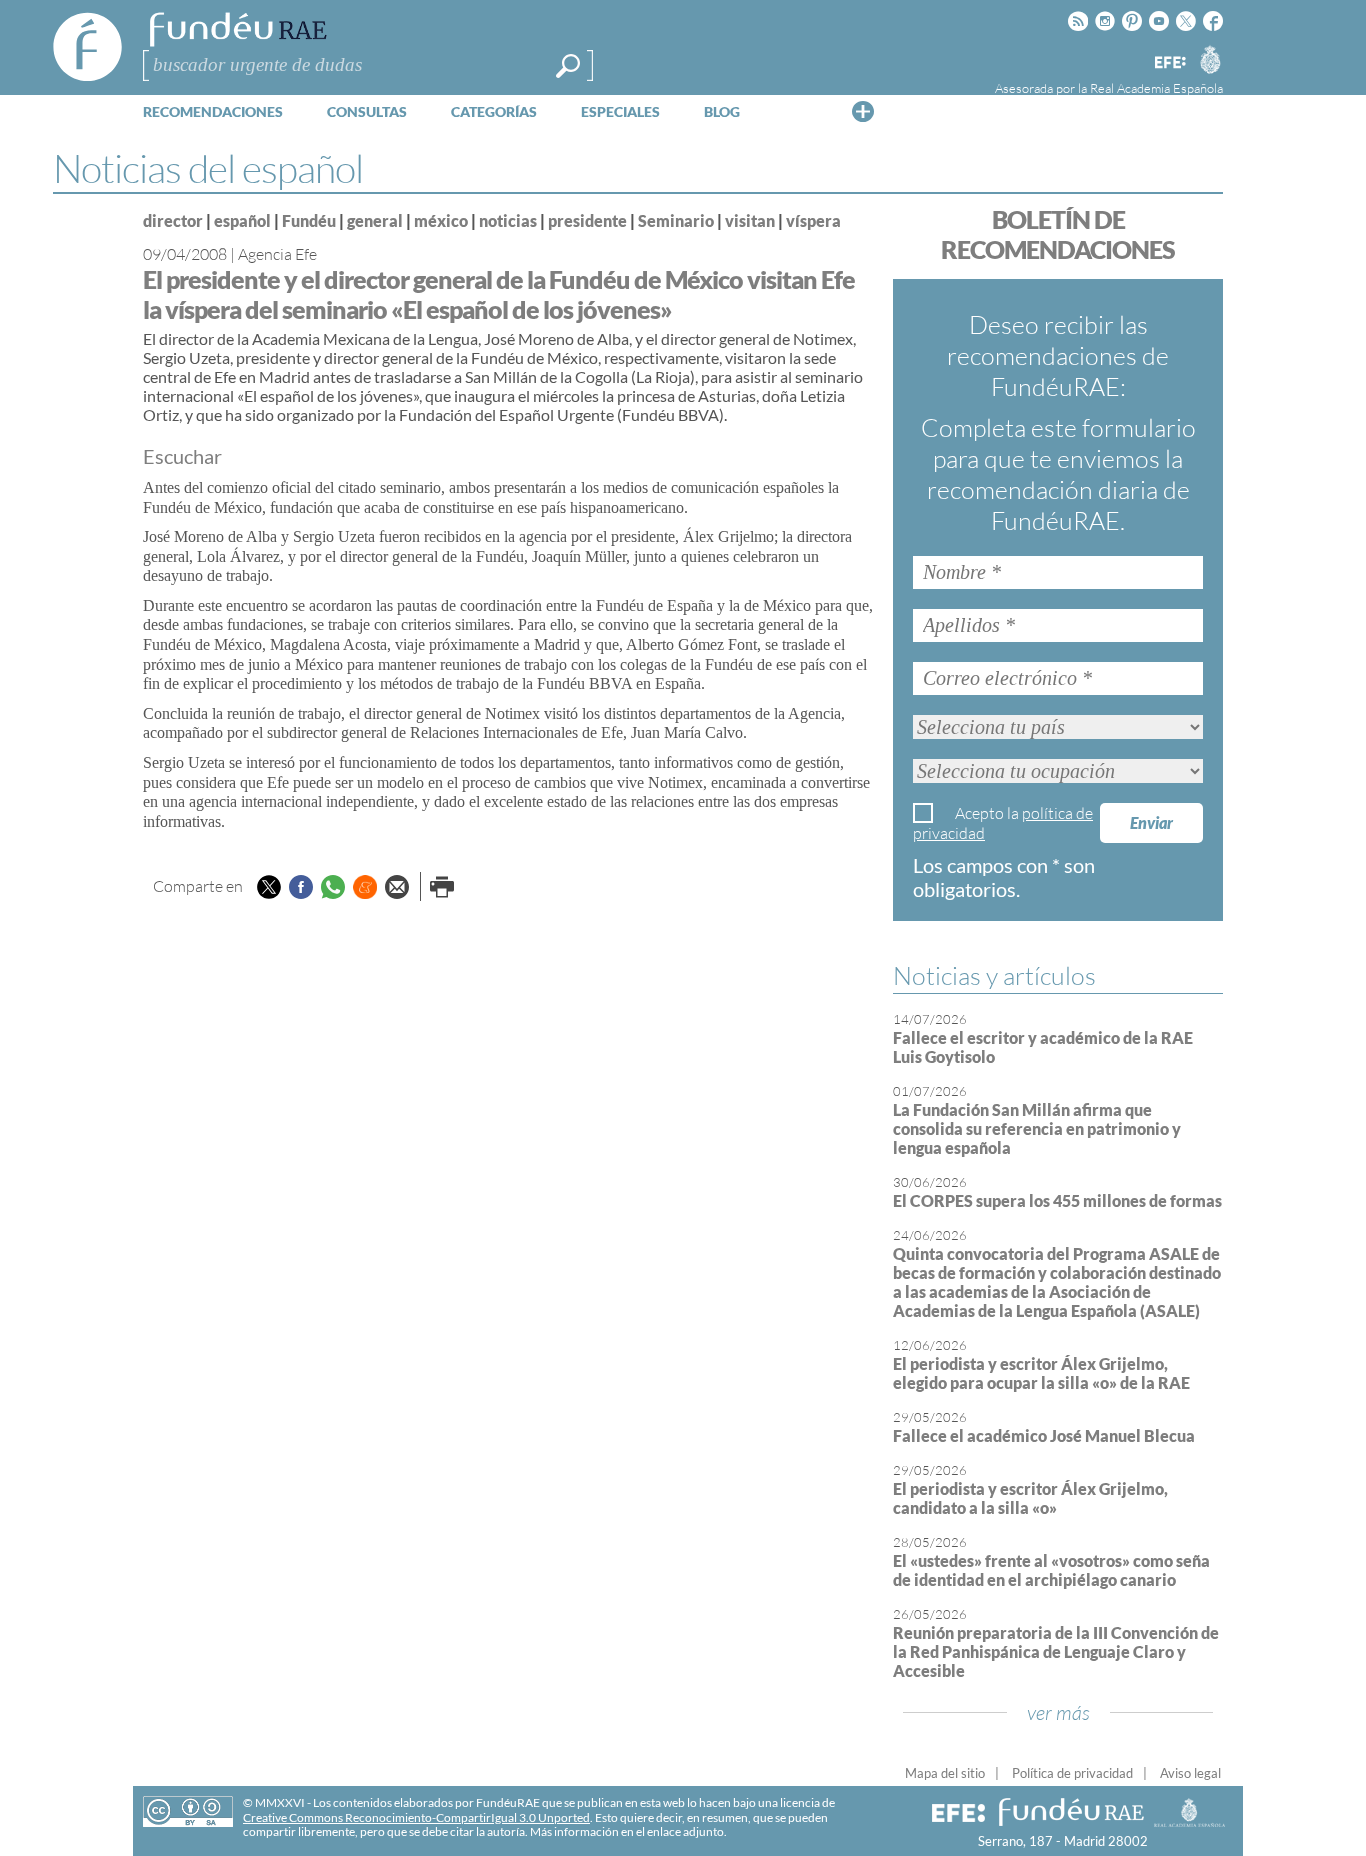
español (242, 220)
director (173, 220)
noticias (508, 220)
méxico (441, 220)
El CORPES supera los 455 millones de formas (1057, 1200)
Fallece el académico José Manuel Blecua (1044, 1435)
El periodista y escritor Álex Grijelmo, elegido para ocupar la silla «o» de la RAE (1041, 1373)
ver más (1058, 1712)
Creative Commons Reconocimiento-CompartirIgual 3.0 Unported (416, 1817)
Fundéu (309, 220)
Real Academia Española (1156, 88)
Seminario (676, 220)
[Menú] (863, 111)
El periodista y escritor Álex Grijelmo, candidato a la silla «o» (1030, 1498)
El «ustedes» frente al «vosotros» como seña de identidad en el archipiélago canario (1051, 1570)
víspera (813, 220)
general (375, 220)
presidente (587, 220)
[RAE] (1210, 59)
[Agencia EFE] (1169, 63)
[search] (568, 66)
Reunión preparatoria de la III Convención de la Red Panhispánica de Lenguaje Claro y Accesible (1056, 1651)
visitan (750, 220)
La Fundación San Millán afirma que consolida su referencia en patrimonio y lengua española (1037, 1128)
